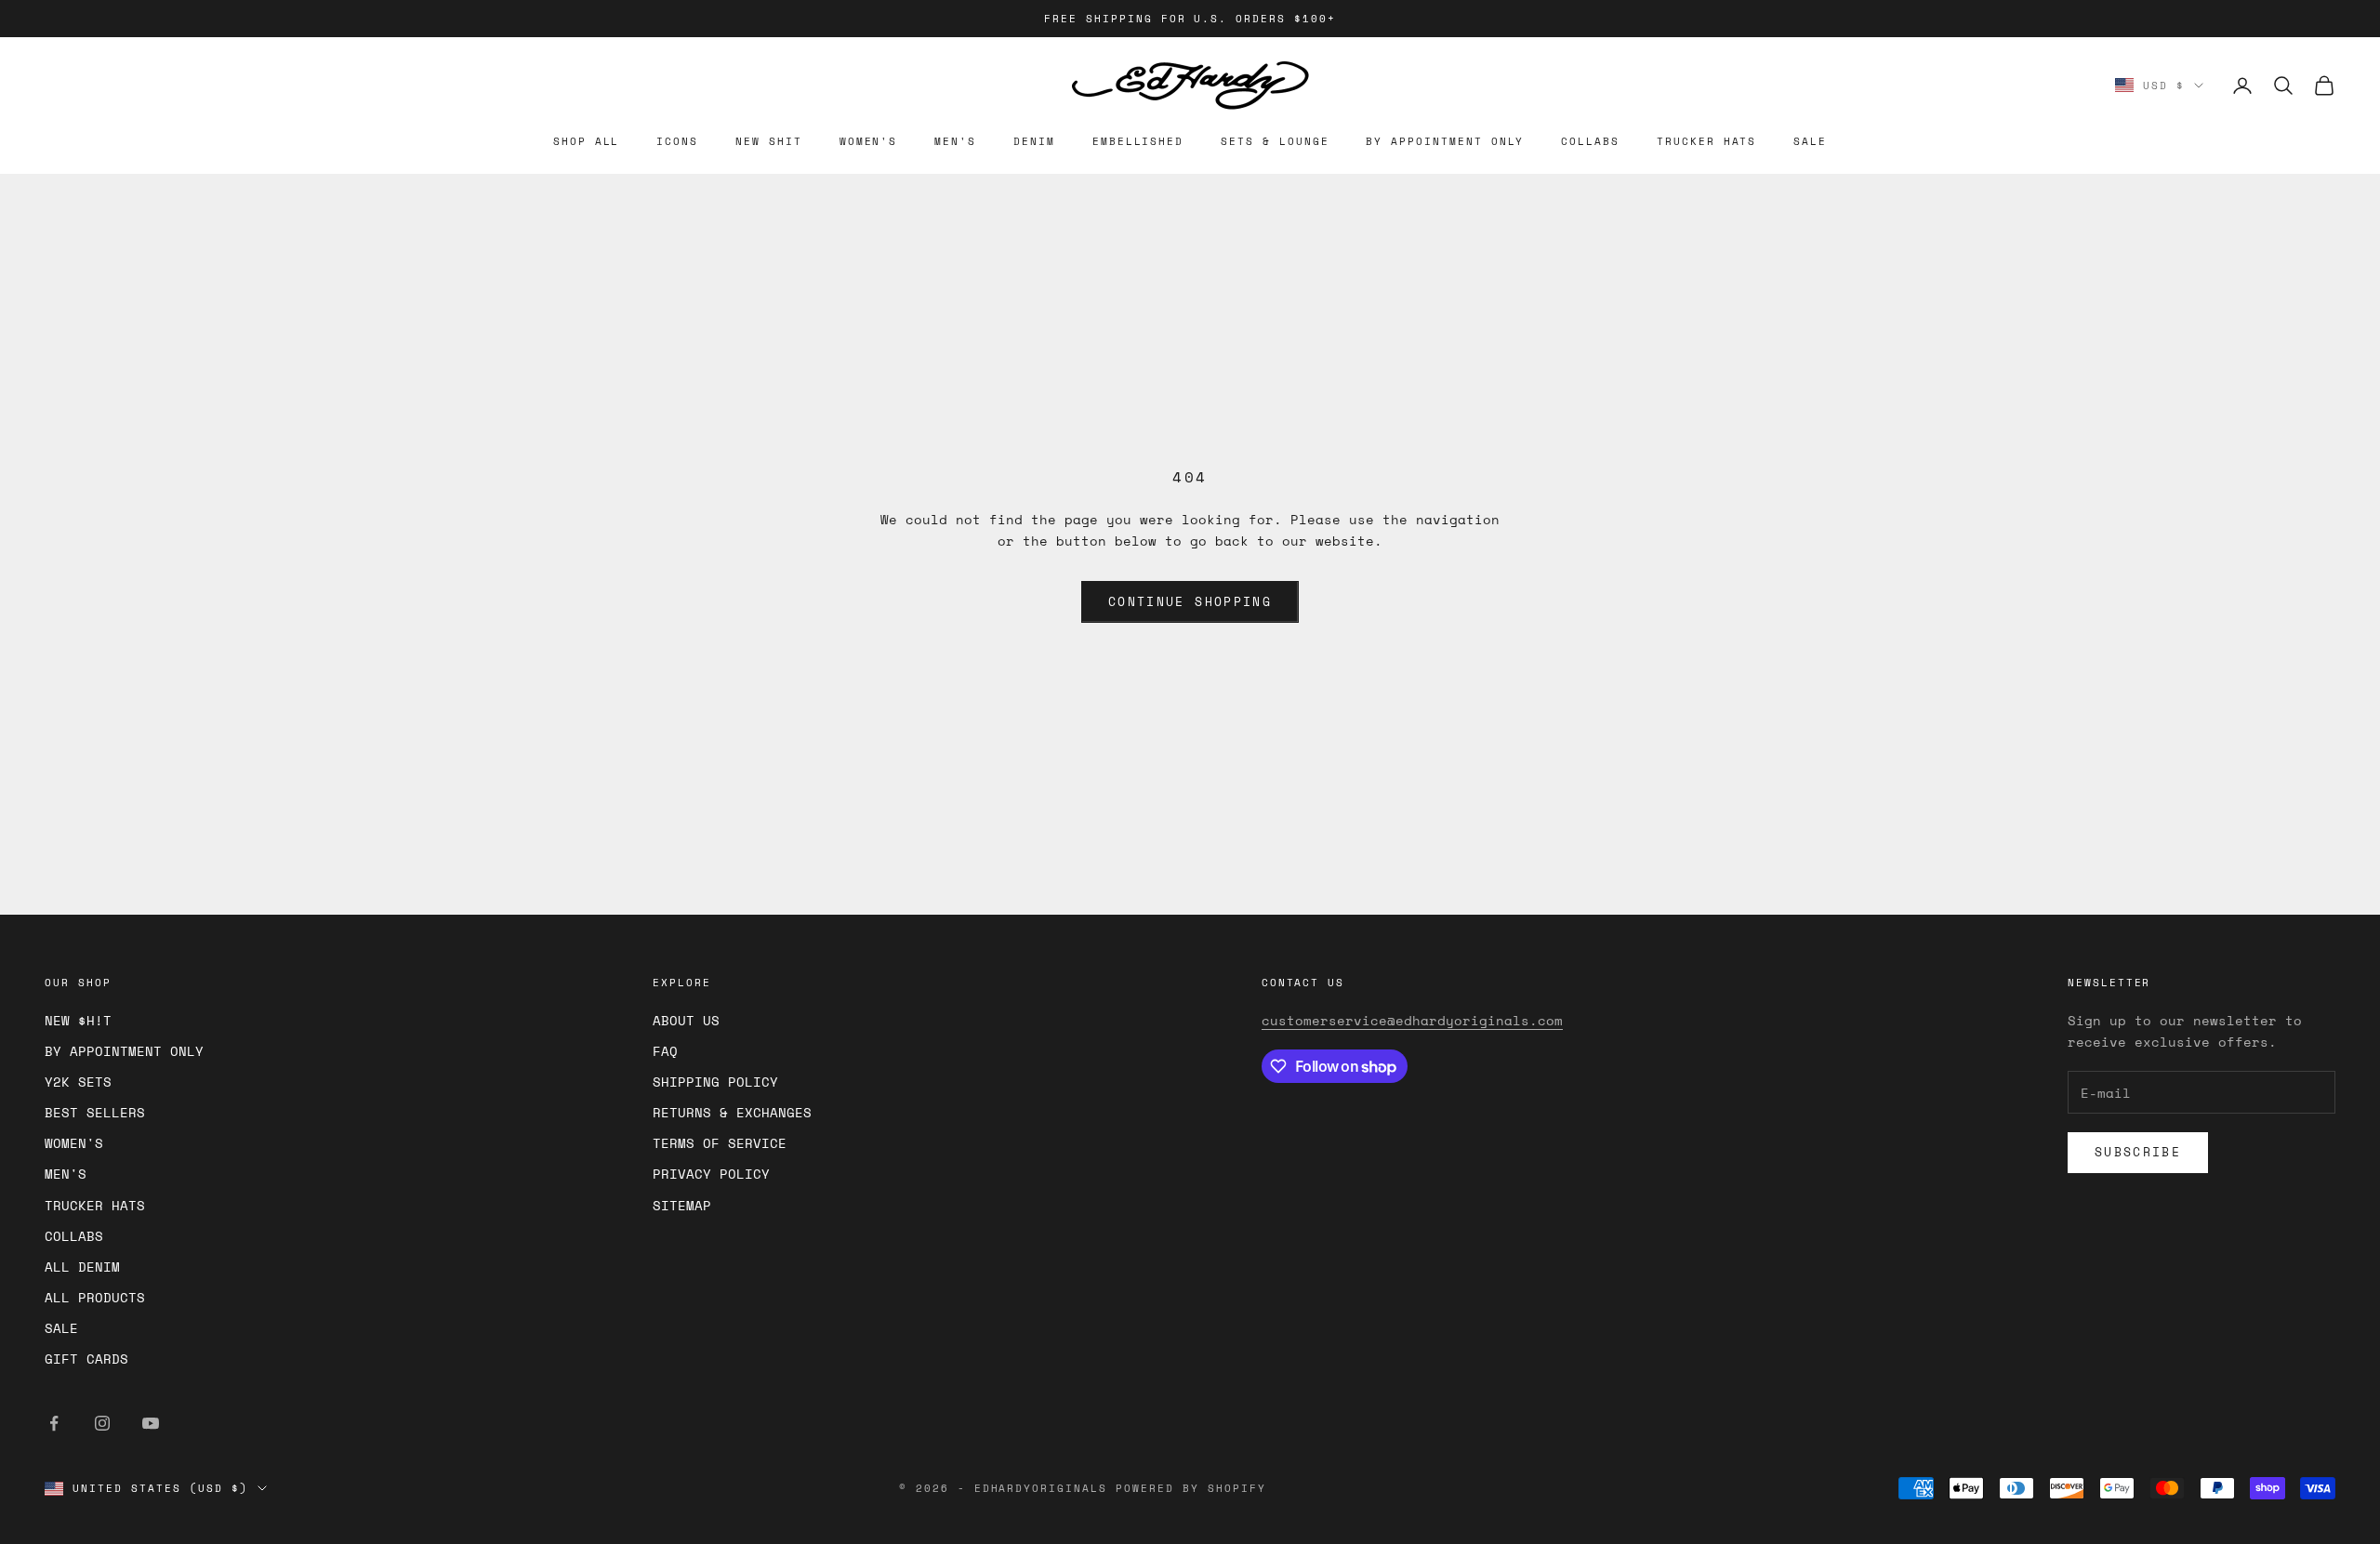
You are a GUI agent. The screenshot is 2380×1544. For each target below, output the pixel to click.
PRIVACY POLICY (711, 1174)
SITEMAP (682, 1205)
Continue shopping (1190, 601)
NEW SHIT (769, 141)
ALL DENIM (82, 1267)
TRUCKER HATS (1706, 141)
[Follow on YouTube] (151, 1423)
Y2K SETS (78, 1082)
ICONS (677, 141)
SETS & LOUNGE (1275, 141)
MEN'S (955, 141)
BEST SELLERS (95, 1112)
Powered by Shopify (1191, 1488)
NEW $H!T (78, 1020)
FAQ (665, 1051)
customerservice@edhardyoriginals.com (1412, 1020)
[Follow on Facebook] (54, 1423)
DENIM (1034, 141)
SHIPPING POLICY (715, 1082)
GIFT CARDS (86, 1359)
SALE (1810, 141)
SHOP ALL (587, 141)
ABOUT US (686, 1020)
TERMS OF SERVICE (720, 1143)
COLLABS (1590, 141)
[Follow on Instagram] (102, 1423)
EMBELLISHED (1138, 141)
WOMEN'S (869, 141)
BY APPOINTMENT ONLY (1445, 141)
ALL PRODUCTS (95, 1297)
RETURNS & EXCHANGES (732, 1112)
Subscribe (2138, 1152)
